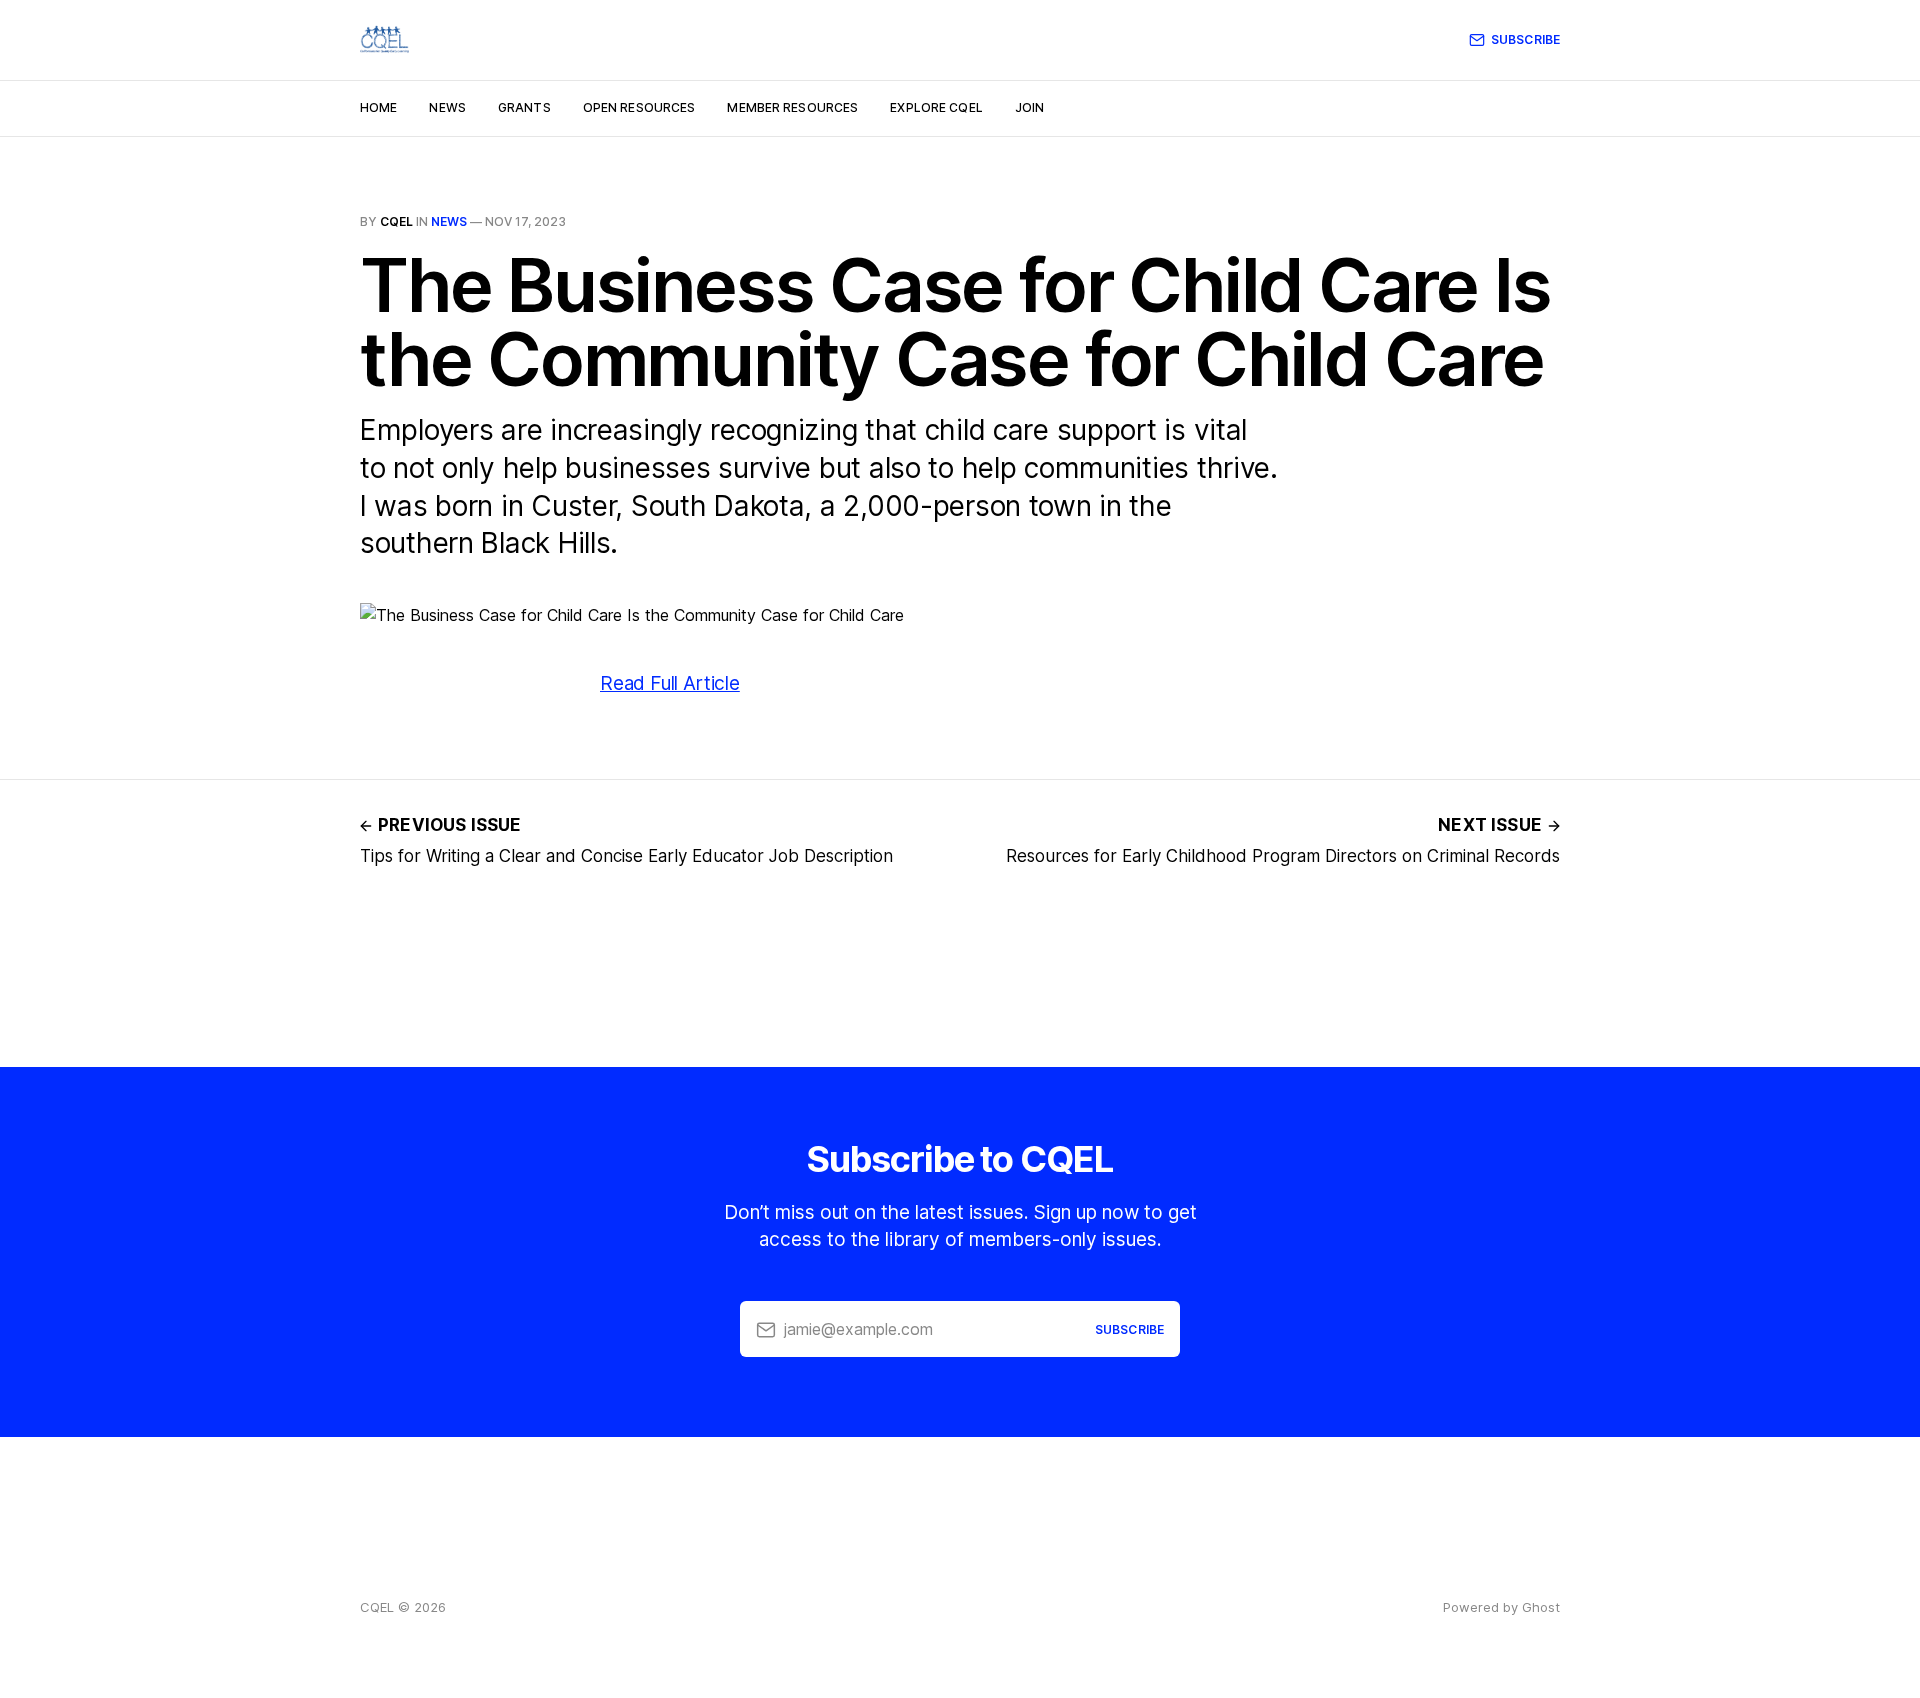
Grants (524, 107)
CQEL (396, 221)
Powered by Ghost (1501, 1607)
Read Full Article (670, 683)
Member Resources (792, 107)
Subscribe (1525, 39)
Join (1029, 107)
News (447, 107)
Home (378, 107)
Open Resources (639, 107)
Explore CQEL (936, 107)
